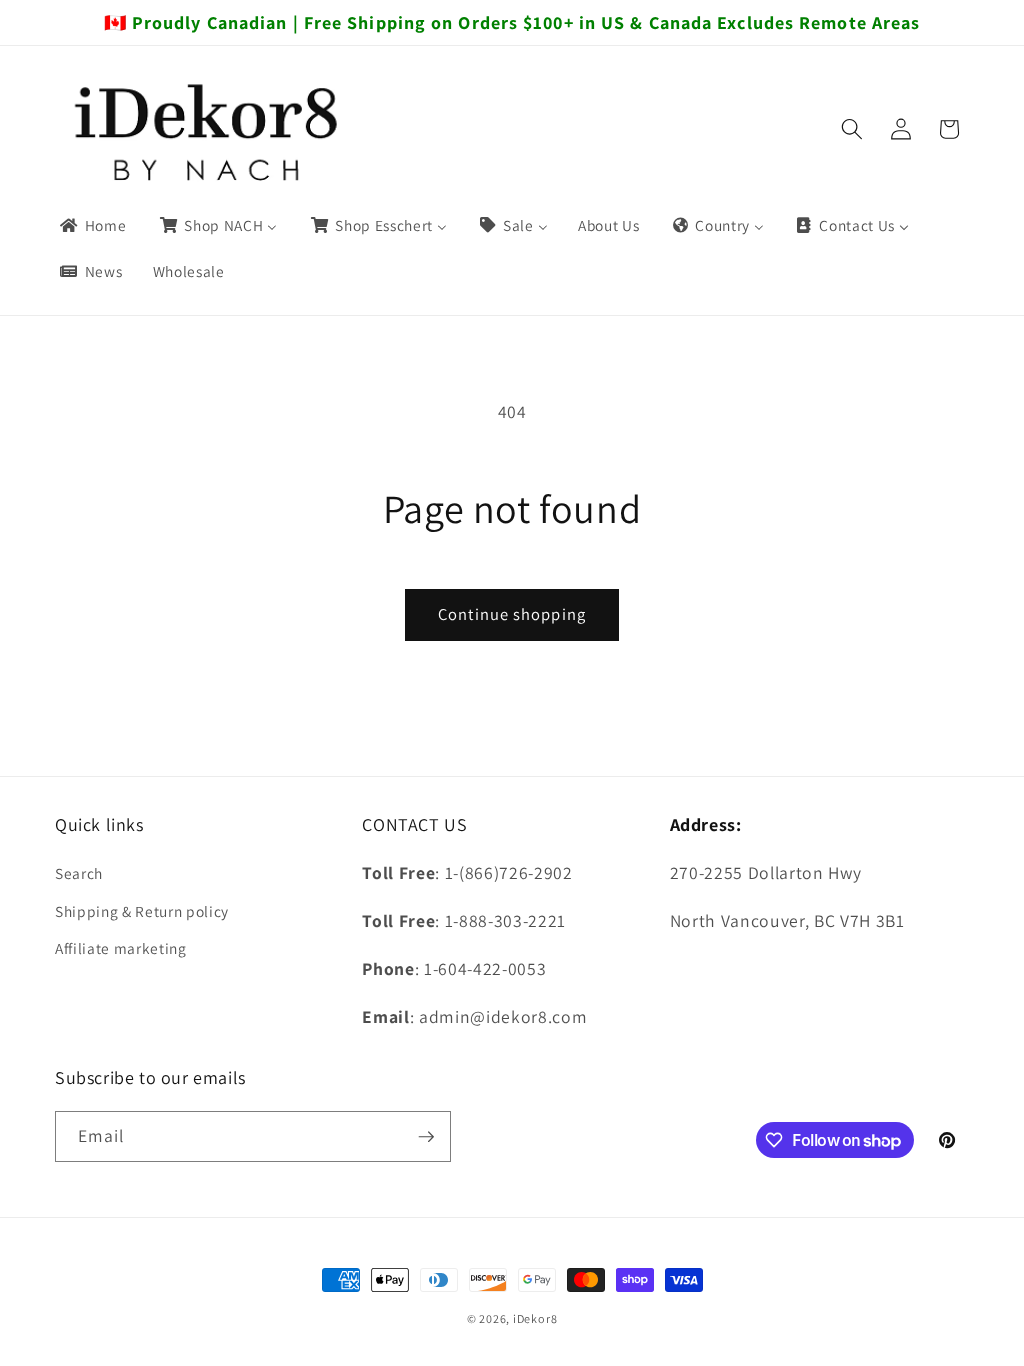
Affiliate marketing (121, 948)
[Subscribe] (426, 1137)
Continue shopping (512, 614)
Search (79, 873)
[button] (852, 129)
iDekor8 (535, 1318)
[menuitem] (92, 226)
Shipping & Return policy (142, 911)
